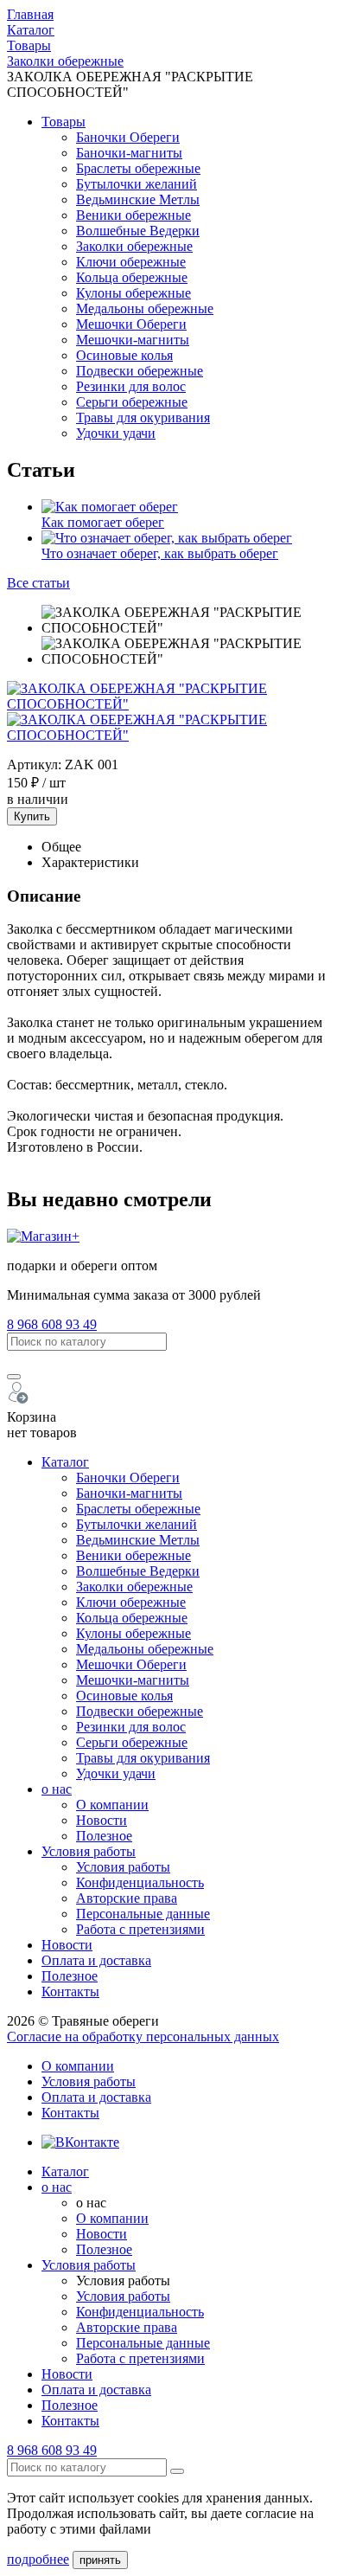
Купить (32, 816)
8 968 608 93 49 (52, 1324)
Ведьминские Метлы (138, 199)
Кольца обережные (132, 277)
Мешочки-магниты (133, 340)
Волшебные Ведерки (138, 231)
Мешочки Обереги (131, 324)
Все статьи (38, 583)
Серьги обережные (132, 402)
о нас (57, 1789)
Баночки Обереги (128, 137)
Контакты (70, 1991)
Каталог (65, 1462)
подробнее (38, 2559)
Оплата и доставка (96, 1960)
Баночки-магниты (129, 153)
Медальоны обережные (145, 308)
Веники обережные (134, 215)
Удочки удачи (116, 433)
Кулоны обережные (134, 293)
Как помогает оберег (103, 522)
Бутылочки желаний (137, 184)
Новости (102, 1820)
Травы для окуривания (143, 418)
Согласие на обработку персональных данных (143, 2036)
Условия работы (89, 1851)
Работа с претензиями (140, 1929)
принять (100, 2560)
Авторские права (127, 1898)
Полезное (104, 1836)
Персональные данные (143, 1914)
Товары (64, 122)
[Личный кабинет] (19, 1401)
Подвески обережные (140, 371)
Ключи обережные (131, 262)
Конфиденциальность (140, 1882)
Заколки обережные (134, 246)
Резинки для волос (131, 386)
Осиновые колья (124, 355)
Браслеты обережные (138, 168)
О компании (112, 1805)
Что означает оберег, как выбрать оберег (160, 553)
